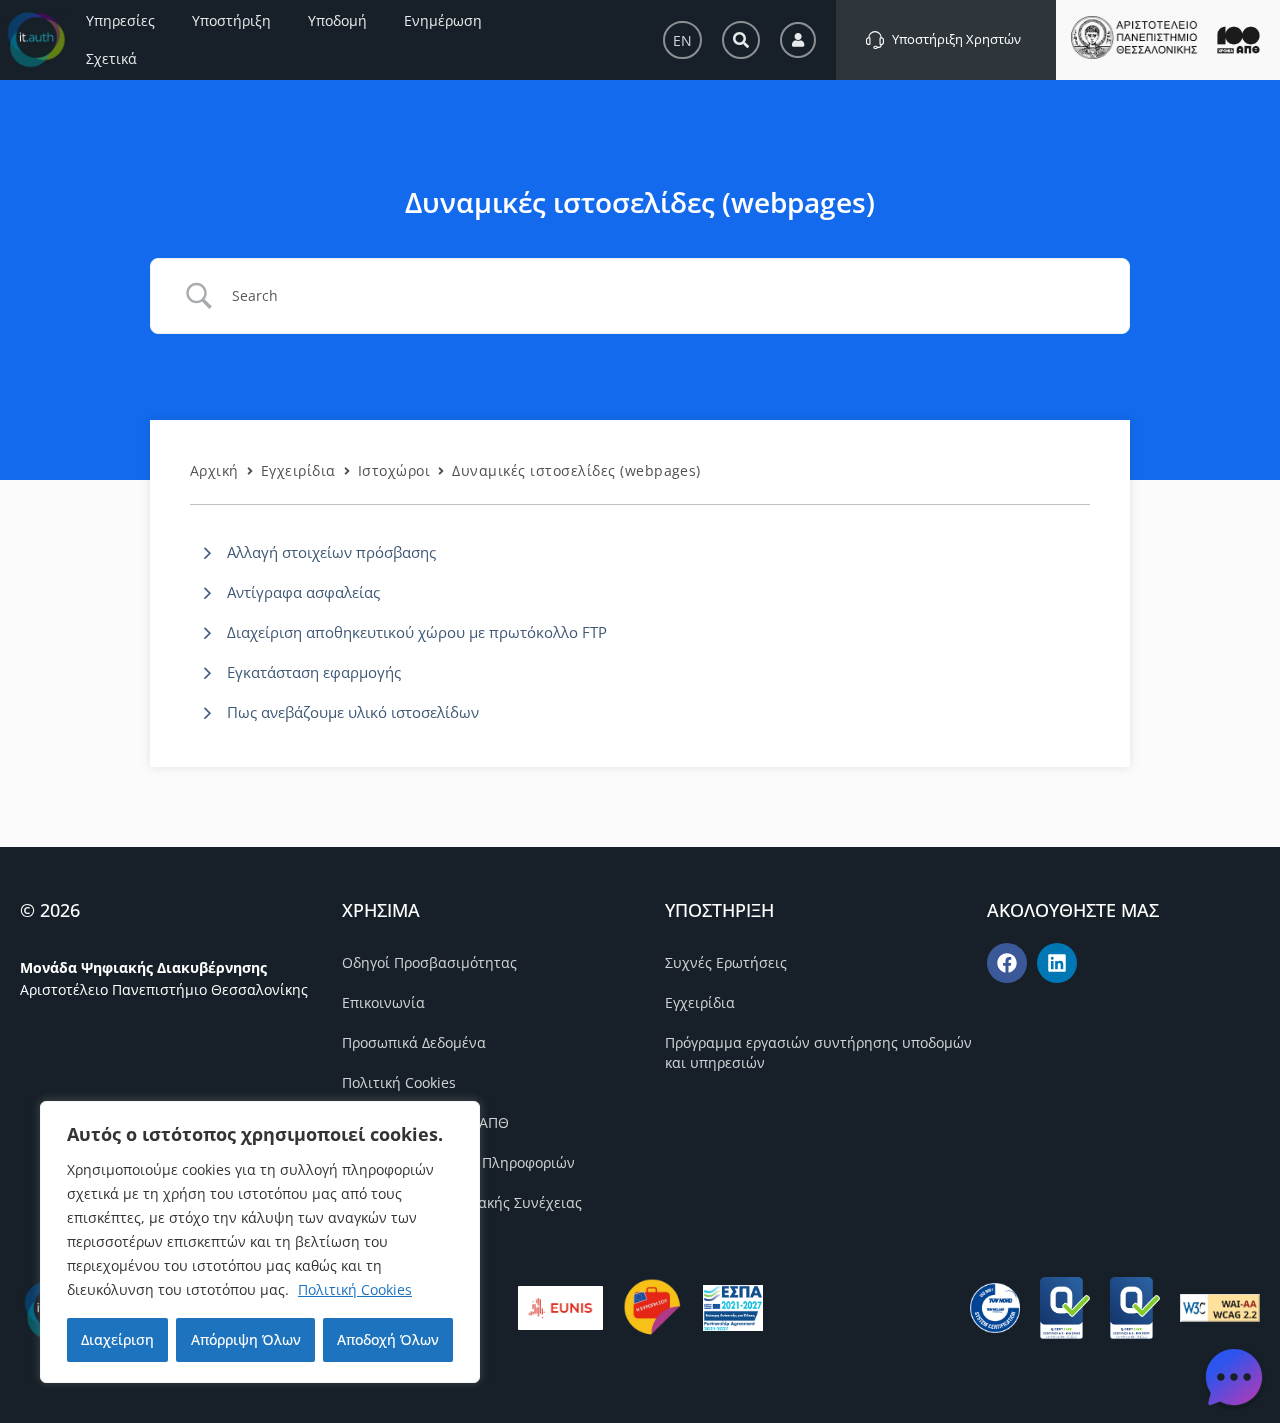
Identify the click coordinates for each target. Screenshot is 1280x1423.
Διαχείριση (117, 1339)
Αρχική (214, 470)
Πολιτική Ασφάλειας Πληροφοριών (458, 1162)
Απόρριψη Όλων (246, 1339)
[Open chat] (1234, 1377)
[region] (260, 1242)
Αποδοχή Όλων (388, 1339)
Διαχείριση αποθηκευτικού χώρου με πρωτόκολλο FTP (417, 632)
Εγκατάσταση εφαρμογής (314, 672)
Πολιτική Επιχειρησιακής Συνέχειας (462, 1202)
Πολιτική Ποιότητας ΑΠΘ (425, 1122)
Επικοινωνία (383, 1002)
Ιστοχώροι (394, 470)
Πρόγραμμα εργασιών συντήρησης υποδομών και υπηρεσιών (818, 1052)
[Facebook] (1007, 963)
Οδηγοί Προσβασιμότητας (429, 962)
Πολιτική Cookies (355, 1289)
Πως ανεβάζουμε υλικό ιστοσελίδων (353, 712)
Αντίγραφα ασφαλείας (303, 592)
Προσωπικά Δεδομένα (414, 1042)
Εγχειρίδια (298, 470)
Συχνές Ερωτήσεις (726, 962)
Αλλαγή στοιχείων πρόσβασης (331, 552)
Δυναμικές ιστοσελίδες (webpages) (576, 470)
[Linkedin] (1057, 963)
